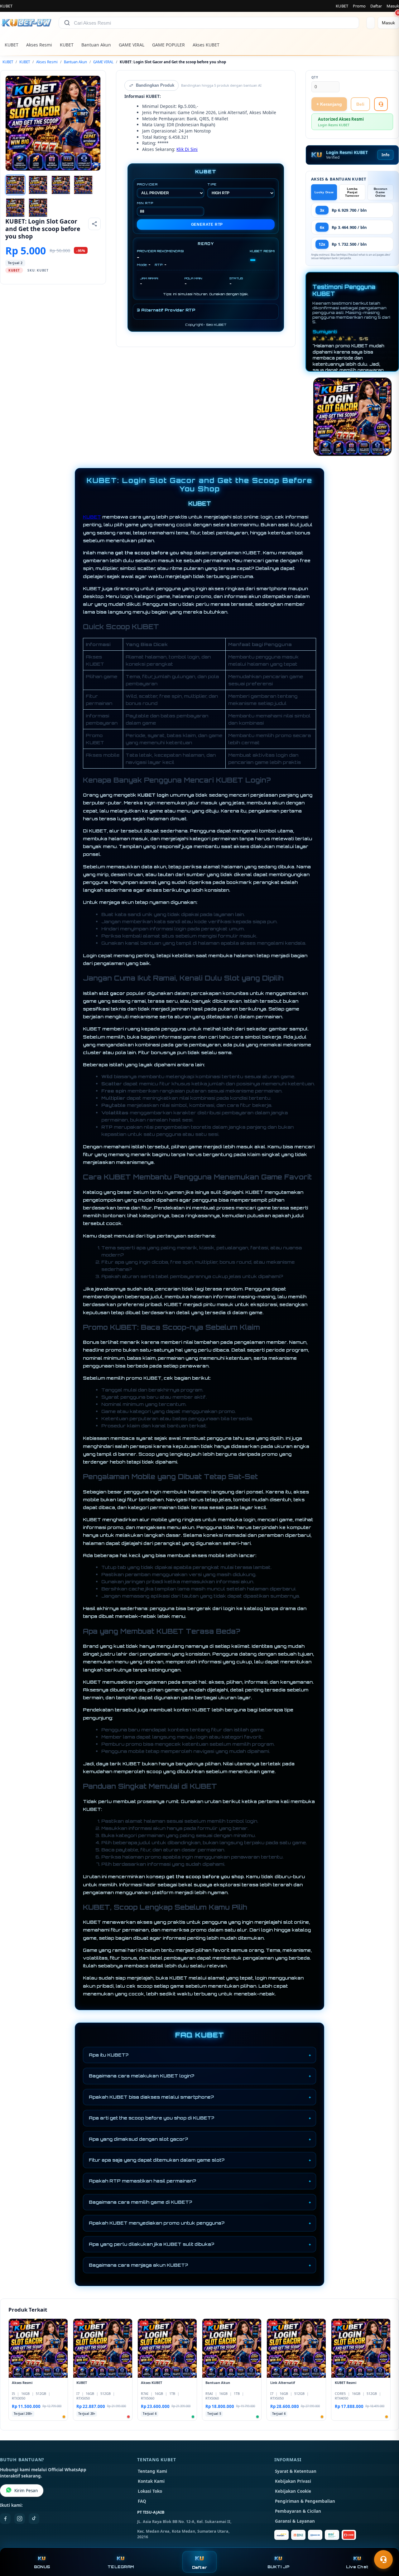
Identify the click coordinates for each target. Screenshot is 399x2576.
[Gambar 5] (15, 208)
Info (385, 155)
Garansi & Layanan (295, 2521)
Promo (359, 6)
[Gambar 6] (38, 208)
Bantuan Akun (96, 45)
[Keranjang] (371, 23)
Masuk (393, 6)
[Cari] (67, 23)
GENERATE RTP (207, 224)
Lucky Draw (324, 192)
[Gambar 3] (61, 185)
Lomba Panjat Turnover (352, 192)
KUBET (342, 6)
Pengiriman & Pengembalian (305, 2501)
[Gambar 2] (38, 185)
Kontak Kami (151, 2481)
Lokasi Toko (150, 2491)
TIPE (212, 184)
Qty (315, 77)
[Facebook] (5, 2519)
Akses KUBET (206, 45)
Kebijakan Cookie (293, 2491)
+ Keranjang (329, 104)
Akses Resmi (39, 45)
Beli (360, 104)
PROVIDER (147, 184)
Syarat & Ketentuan (296, 2471)
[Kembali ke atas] (385, 2544)
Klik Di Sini (187, 149)
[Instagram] (20, 2519)
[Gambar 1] (15, 185)
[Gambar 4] (83, 185)
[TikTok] (34, 2519)
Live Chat (357, 2567)
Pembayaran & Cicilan (298, 2511)
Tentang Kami (152, 2471)
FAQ (142, 2501)
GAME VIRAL (132, 45)
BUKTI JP (278, 2567)
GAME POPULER (168, 45)
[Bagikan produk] (94, 224)
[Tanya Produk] (381, 104)
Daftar (376, 6)
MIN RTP (145, 203)
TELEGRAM (121, 2567)
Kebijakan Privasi (293, 2481)
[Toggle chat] (383, 2559)
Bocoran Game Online (380, 192)
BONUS (42, 2567)
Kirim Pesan (26, 2491)
